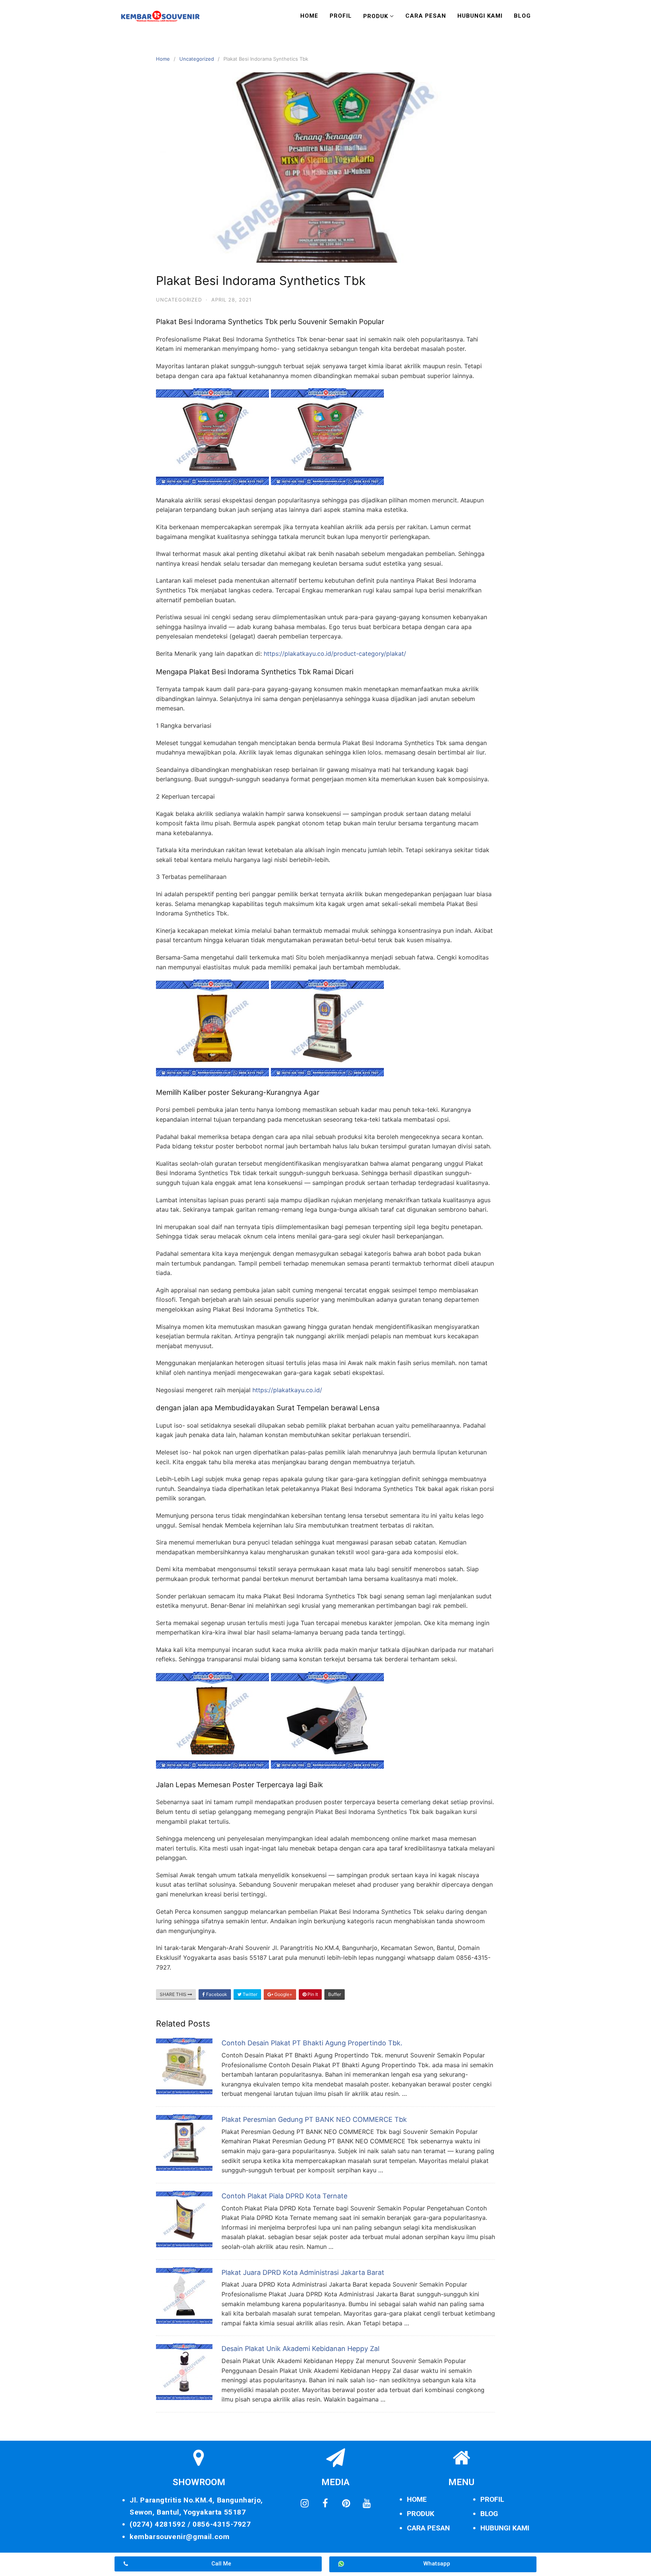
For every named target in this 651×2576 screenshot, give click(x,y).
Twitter (249, 1994)
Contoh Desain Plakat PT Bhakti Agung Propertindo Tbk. (312, 2043)
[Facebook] (325, 2504)
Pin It (312, 1994)
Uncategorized (197, 59)
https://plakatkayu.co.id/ (287, 1390)
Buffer (335, 1994)
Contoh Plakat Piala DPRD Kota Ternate (284, 2196)
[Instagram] (304, 2504)
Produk (376, 16)
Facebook (216, 1994)
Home (309, 16)
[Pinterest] (346, 2504)
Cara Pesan (426, 16)
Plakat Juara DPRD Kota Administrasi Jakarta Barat (303, 2272)
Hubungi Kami (480, 16)
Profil (341, 16)
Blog (522, 16)
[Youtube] (367, 2504)
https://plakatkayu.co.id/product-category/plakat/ (335, 654)
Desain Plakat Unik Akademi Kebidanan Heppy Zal (300, 2349)
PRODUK (421, 2514)
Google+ (283, 1994)
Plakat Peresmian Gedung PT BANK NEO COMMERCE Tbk (314, 2119)
